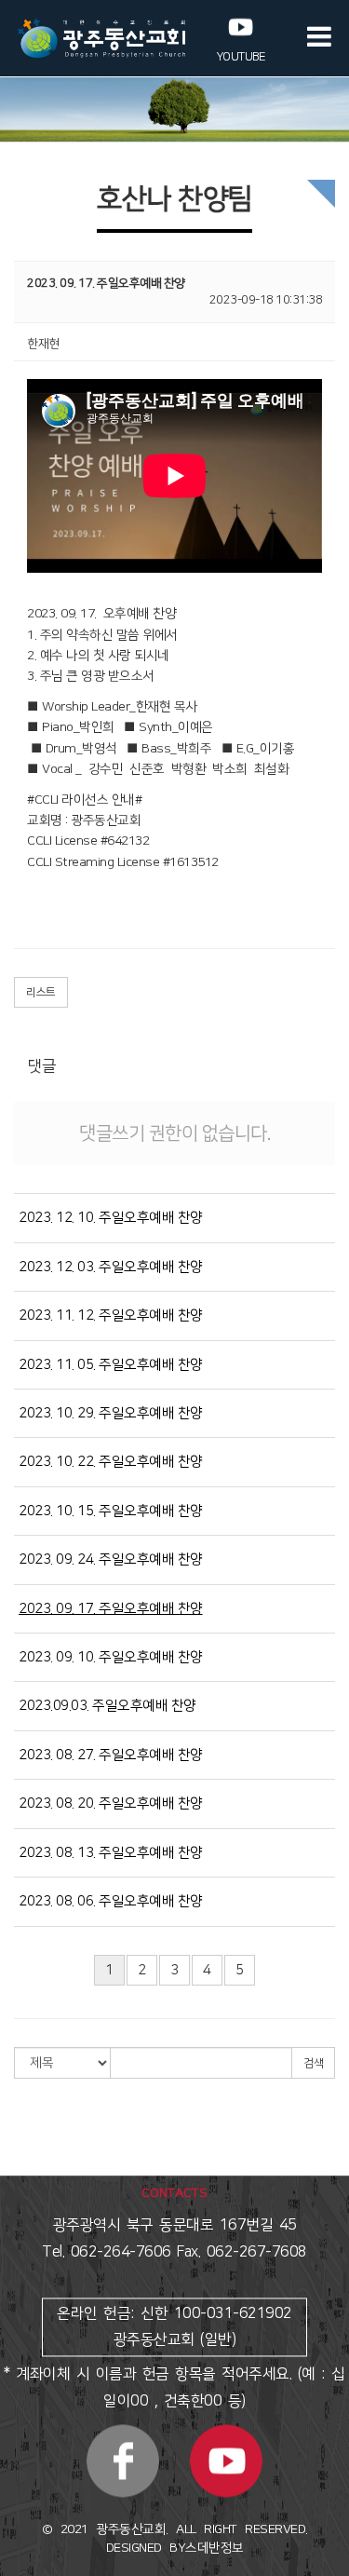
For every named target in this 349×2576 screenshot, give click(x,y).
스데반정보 (215, 2549)
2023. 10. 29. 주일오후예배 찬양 (111, 1413)
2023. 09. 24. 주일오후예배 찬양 (111, 1559)
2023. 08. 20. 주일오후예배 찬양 (111, 1803)
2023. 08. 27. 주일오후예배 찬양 (111, 1755)
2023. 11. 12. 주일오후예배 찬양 (111, 1315)
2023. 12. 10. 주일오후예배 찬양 (111, 1218)
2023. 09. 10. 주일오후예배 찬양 (111, 1657)
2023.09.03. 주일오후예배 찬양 (107, 1706)
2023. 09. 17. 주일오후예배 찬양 (111, 1609)
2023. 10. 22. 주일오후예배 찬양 (111, 1462)
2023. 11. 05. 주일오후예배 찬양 (111, 1365)
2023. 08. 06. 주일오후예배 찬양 (111, 1901)
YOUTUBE (242, 57)
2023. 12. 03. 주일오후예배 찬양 (111, 1267)
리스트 (41, 992)
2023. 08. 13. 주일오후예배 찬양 (111, 1853)
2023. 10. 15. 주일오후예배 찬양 (111, 1511)
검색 (313, 2063)
